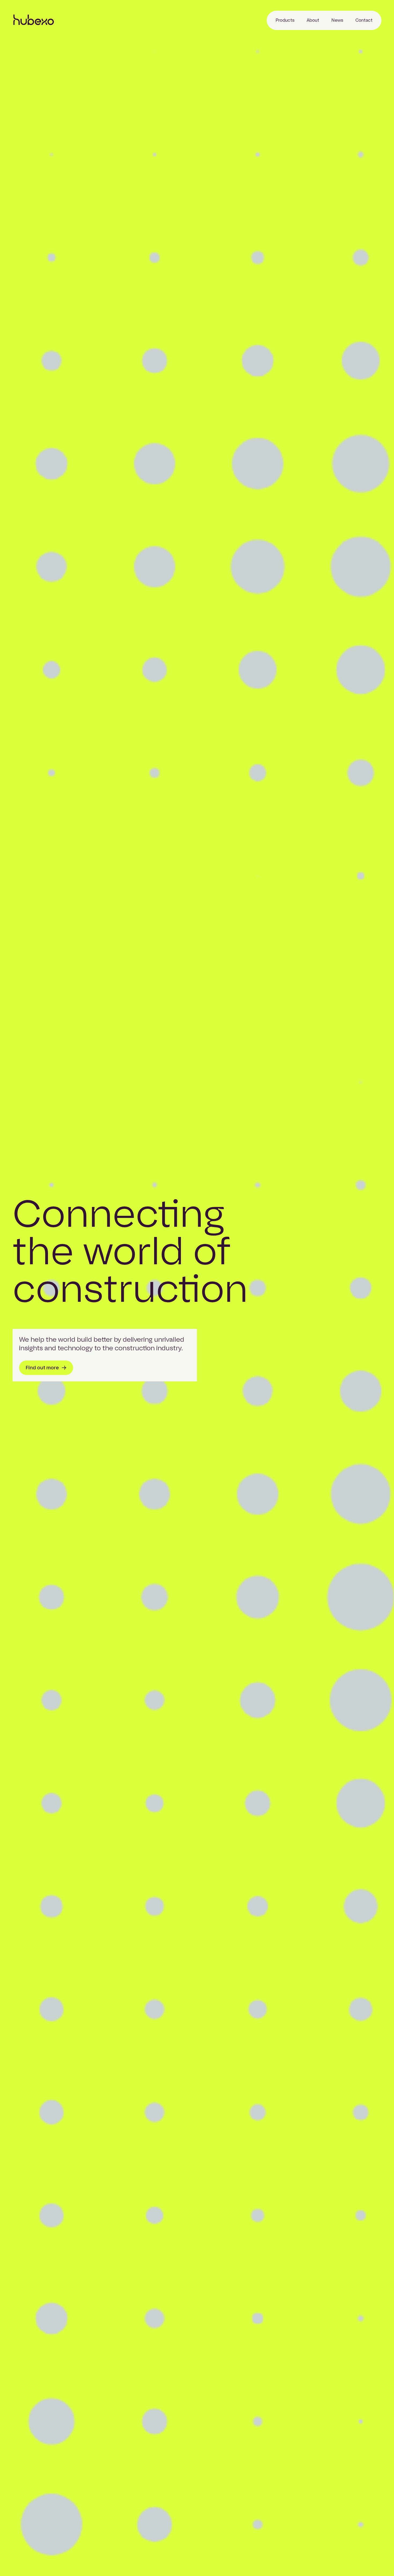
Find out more (42, 1368)
